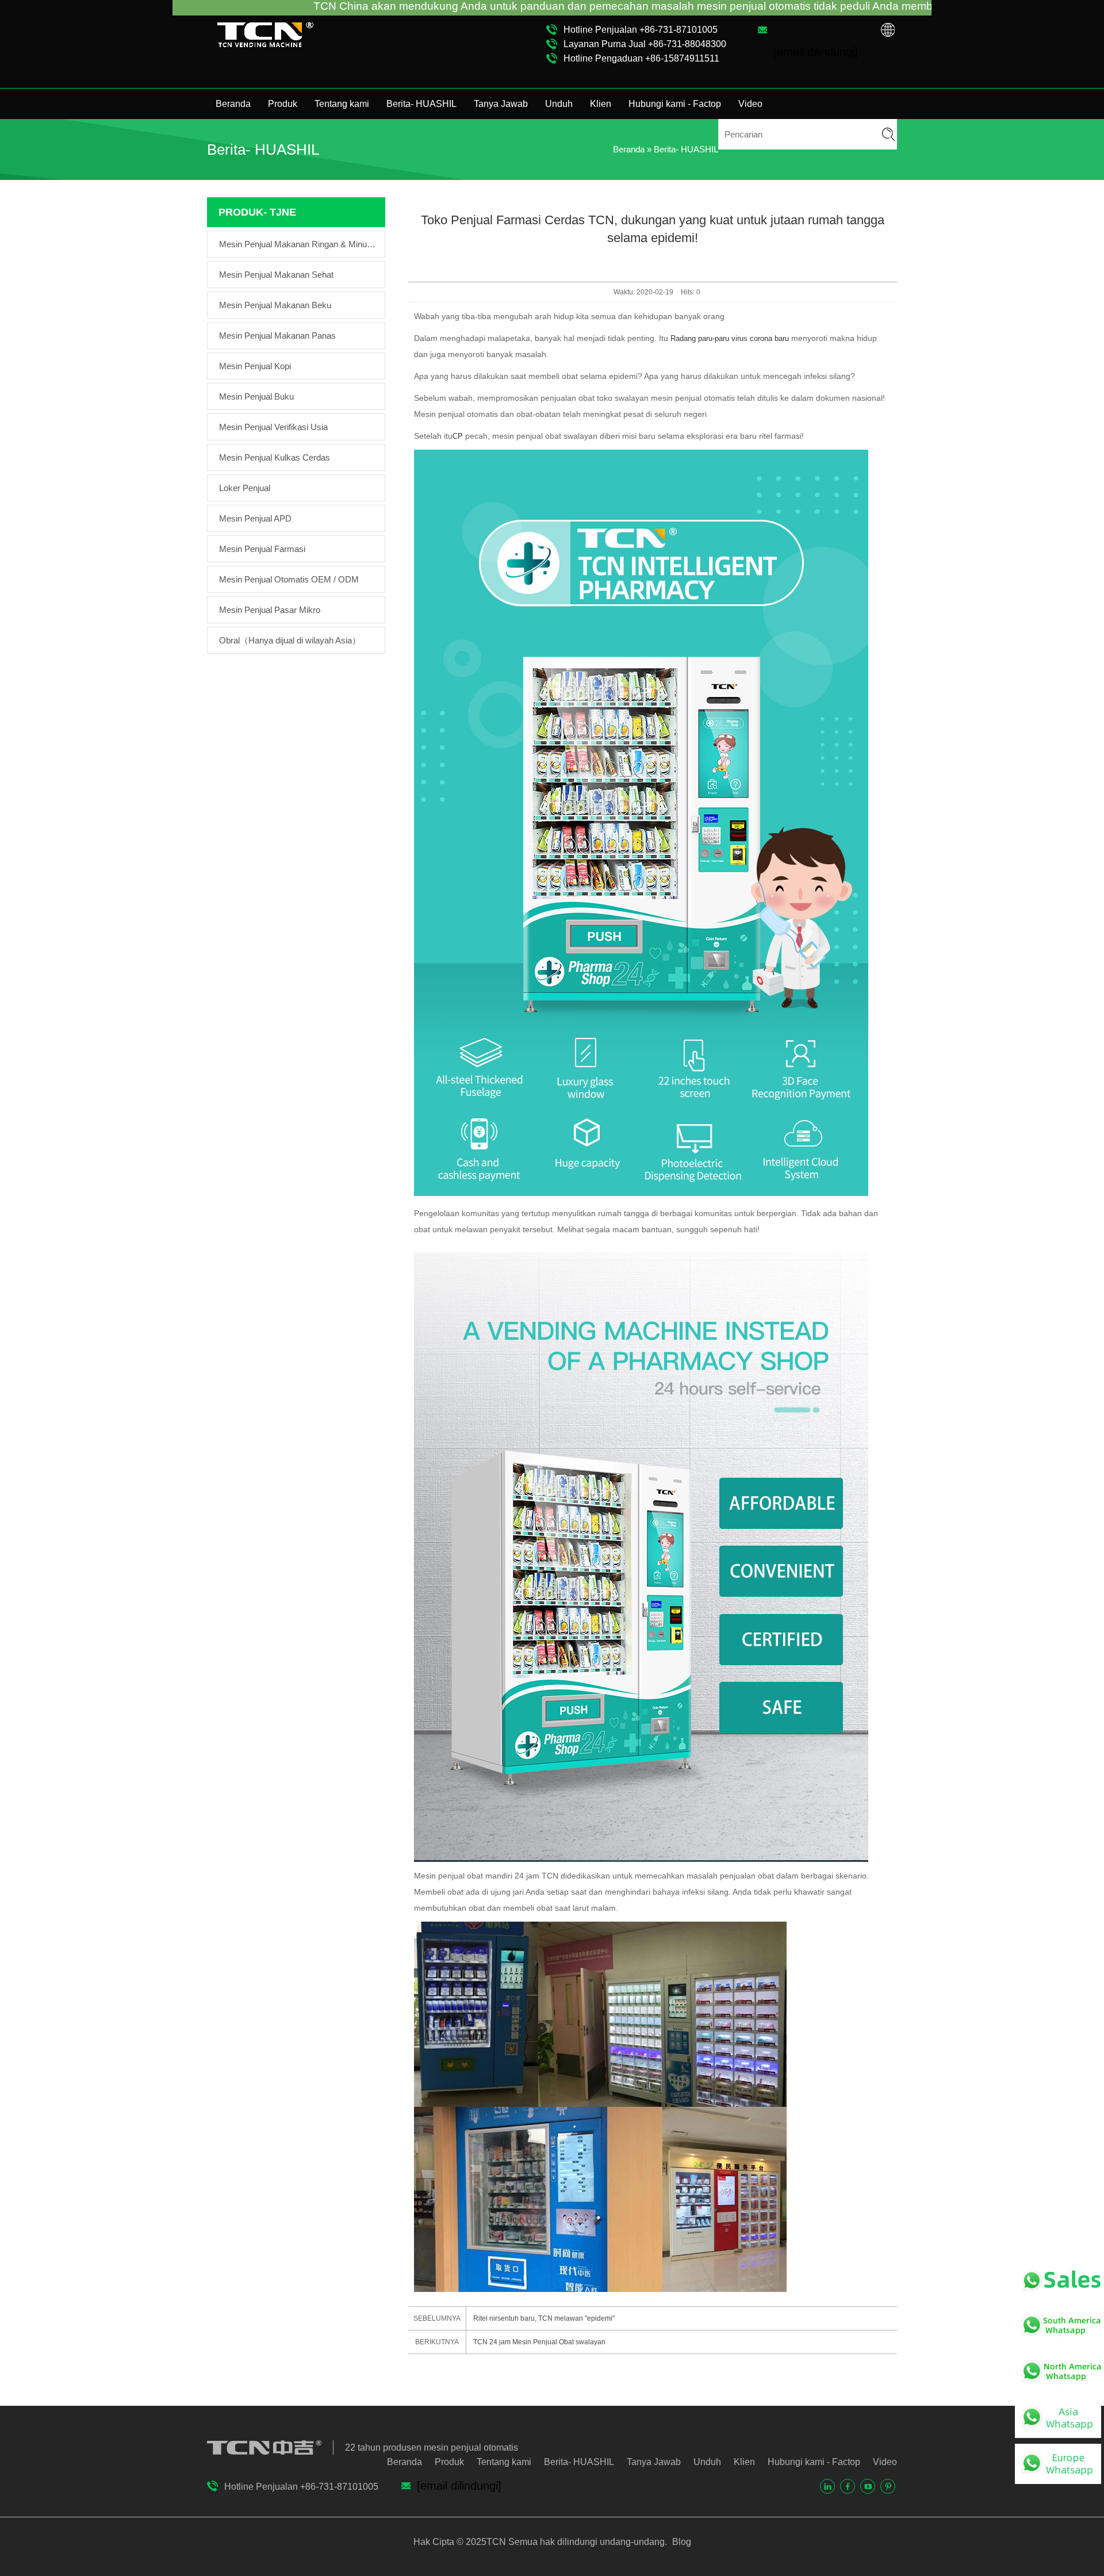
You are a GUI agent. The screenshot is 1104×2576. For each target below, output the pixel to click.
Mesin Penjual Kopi (255, 366)
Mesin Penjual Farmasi (262, 549)
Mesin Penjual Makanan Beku (275, 305)
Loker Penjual (245, 488)
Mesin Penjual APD (255, 518)
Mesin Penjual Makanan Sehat (276, 275)
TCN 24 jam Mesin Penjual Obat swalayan (539, 2342)
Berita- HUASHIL (421, 104)
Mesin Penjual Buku (256, 396)
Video (750, 104)
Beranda (233, 104)
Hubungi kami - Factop (675, 104)
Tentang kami (342, 104)
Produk (283, 104)
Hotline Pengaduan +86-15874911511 (641, 58)
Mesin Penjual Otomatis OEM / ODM (289, 579)
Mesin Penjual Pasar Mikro (270, 610)
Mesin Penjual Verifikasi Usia (273, 427)
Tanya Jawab (501, 104)
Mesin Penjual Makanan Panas (277, 336)
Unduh (559, 104)
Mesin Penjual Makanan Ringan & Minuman (299, 244)
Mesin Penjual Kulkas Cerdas (275, 457)
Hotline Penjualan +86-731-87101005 (641, 30)
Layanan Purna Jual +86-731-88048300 (645, 44)
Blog (681, 2542)
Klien (601, 104)
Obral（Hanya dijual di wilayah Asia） (290, 640)
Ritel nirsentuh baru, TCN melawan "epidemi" (544, 2318)
